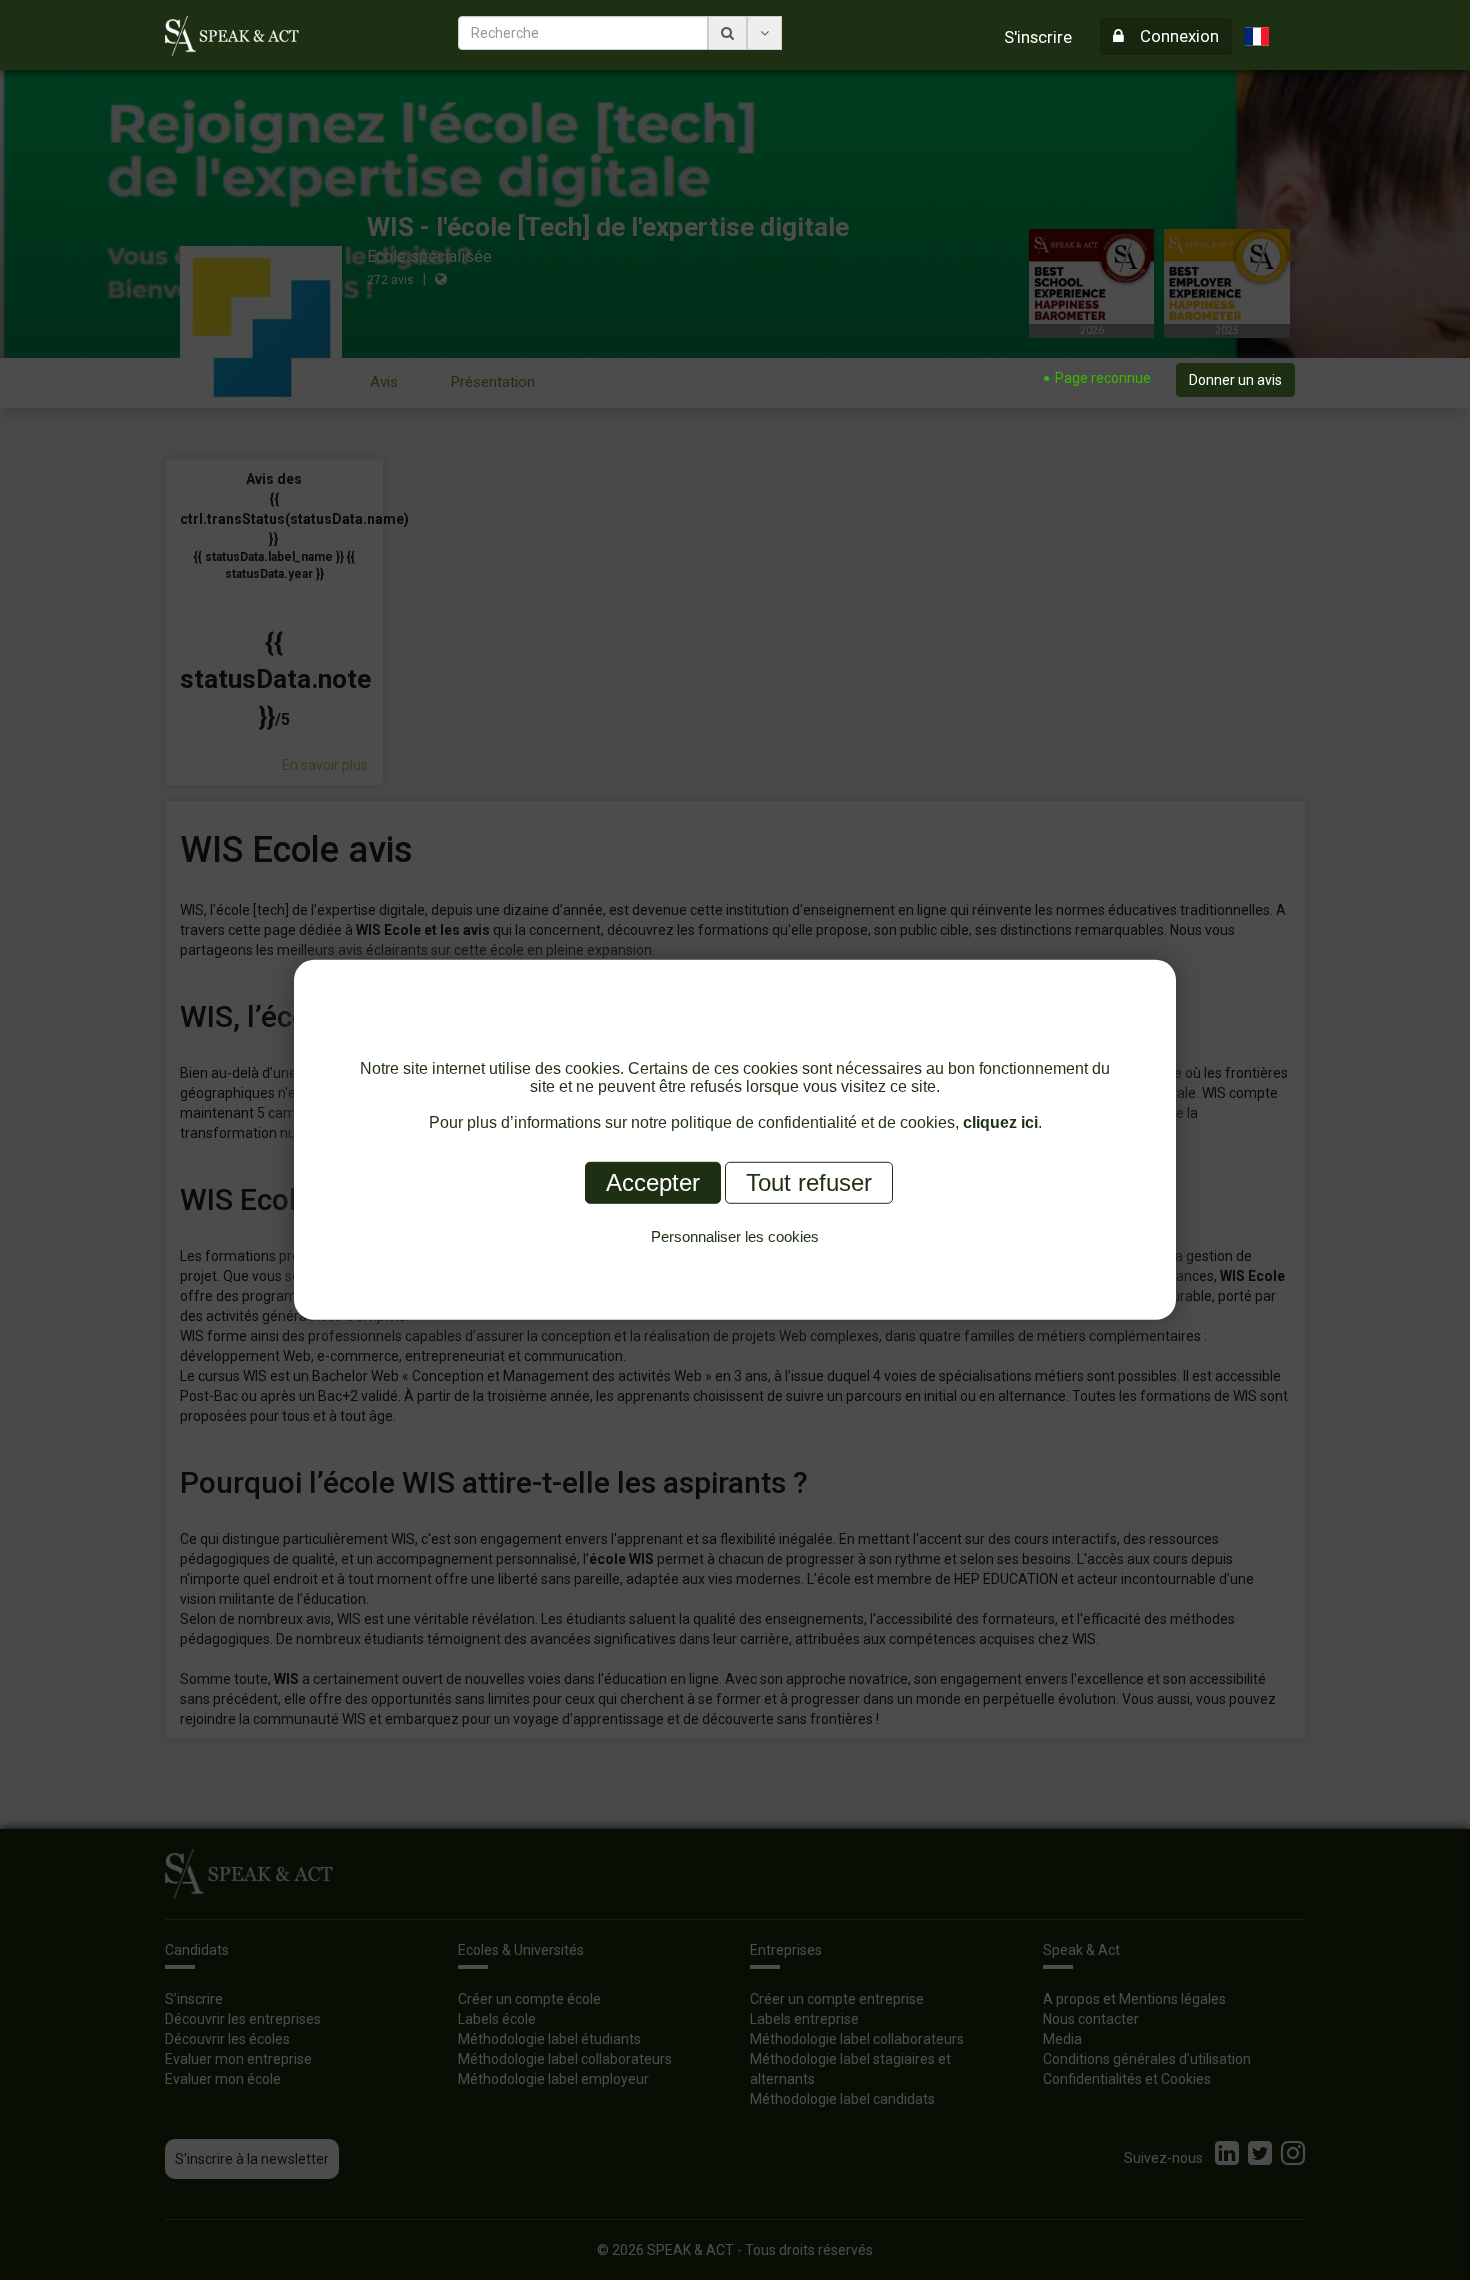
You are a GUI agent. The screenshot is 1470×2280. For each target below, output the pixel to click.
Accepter (653, 1182)
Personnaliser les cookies (735, 1236)
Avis (384, 382)
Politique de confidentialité (735, 1259)
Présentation (493, 382)
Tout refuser (809, 1182)
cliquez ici (1000, 1122)
